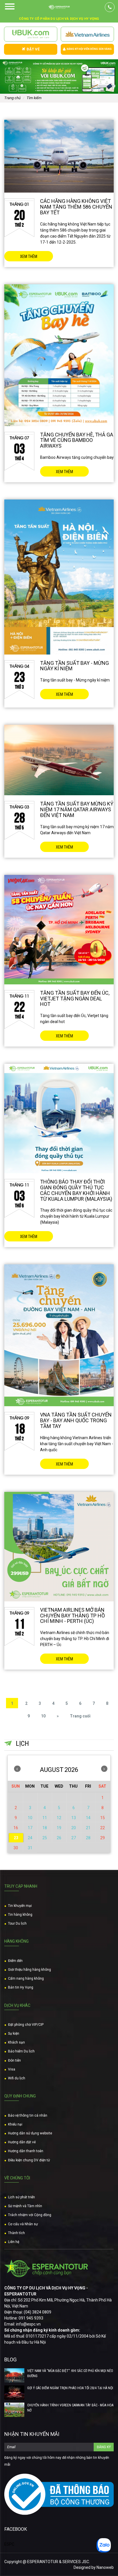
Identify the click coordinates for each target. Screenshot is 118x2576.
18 (45, 1828)
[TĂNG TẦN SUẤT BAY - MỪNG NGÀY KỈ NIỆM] (59, 577)
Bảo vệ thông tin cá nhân (28, 2115)
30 (16, 1848)
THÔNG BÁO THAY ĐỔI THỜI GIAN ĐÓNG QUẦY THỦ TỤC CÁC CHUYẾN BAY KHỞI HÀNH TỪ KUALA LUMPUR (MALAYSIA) (76, 1190)
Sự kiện (14, 2034)
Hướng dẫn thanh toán (26, 2151)
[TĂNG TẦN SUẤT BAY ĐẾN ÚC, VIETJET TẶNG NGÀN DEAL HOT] (59, 930)
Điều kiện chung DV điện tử (29, 2160)
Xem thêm (29, 256)
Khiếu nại (15, 2124)
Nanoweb (105, 2567)
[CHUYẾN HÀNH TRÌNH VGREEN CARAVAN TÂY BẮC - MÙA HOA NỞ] (14, 2410)
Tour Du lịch (17, 1923)
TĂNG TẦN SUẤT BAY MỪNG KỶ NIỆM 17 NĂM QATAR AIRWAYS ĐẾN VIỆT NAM (77, 809)
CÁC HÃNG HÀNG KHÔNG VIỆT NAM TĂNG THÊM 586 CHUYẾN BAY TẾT (76, 207)
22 (103, 1828)
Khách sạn (16, 2042)
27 (74, 1838)
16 (16, 1828)
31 (30, 1848)
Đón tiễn (14, 2060)
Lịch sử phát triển (21, 2197)
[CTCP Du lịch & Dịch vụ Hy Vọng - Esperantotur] (59, 7)
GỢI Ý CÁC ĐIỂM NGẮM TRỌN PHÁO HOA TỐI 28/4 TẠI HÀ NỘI (70, 2388)
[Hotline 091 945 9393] (110, 7)
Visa (12, 2069)
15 (103, 1818)
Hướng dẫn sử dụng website (30, 2133)
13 (74, 1818)
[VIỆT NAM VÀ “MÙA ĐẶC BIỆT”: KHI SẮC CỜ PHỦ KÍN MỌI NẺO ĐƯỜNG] (14, 2375)
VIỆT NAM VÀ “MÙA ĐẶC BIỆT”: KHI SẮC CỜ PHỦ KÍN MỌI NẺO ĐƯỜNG (70, 2373)
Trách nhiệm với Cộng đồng (30, 2215)
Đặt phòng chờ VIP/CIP (26, 2025)
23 (16, 1838)
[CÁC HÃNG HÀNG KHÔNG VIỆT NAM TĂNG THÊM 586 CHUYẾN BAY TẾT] (59, 156)
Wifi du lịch (17, 2078)
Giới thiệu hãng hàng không (29, 1970)
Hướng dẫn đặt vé (22, 2142)
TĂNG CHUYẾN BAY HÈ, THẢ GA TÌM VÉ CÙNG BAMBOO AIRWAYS (77, 440)
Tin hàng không (20, 1915)
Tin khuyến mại (20, 1906)
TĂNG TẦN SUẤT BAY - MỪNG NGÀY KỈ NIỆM (74, 666)
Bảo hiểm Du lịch (21, 2051)
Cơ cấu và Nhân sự (23, 2224)
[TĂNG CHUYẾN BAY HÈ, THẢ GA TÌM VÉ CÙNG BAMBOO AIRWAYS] (59, 355)
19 (59, 1828)
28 (88, 1838)
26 (59, 1838)
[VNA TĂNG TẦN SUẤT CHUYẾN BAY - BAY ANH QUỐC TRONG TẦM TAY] (59, 1335)
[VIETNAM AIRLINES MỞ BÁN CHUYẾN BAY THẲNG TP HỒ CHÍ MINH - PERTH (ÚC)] (59, 1547)
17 (30, 1828)
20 (74, 1828)
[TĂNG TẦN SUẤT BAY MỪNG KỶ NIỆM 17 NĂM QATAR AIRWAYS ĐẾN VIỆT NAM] (59, 760)
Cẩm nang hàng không (26, 1978)
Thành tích (16, 2233)
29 (103, 1838)
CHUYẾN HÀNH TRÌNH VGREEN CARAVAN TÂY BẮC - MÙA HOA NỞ (70, 2408)
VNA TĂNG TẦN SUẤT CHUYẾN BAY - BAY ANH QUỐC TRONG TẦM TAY (76, 1420)
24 (30, 1838)
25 (45, 1838)
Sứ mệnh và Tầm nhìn (25, 2206)
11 (45, 1818)
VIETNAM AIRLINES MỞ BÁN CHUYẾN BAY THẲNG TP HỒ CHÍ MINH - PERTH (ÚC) (72, 1616)
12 (59, 1818)
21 (88, 1828)
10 (43, 1716)
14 (88, 1818)
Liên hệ (14, 2242)
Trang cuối (80, 1716)
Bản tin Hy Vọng (21, 1987)
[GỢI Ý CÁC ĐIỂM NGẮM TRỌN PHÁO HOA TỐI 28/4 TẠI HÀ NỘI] (14, 2393)
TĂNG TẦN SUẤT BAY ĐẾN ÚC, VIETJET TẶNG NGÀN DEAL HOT (75, 999)
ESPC (9, 2544)
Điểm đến (15, 1961)
